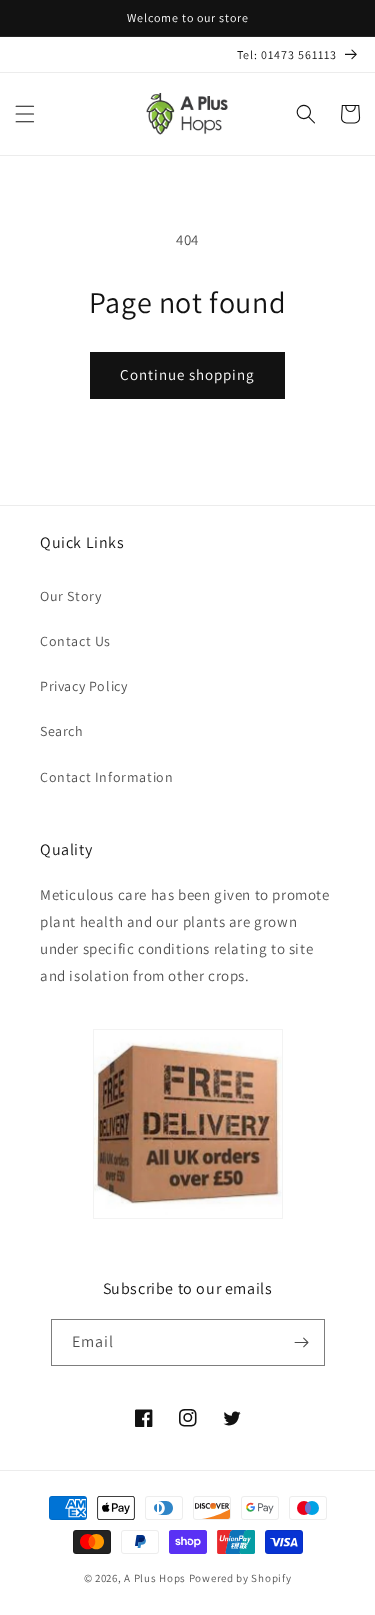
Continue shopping (187, 374)
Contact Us (75, 641)
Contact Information (106, 777)
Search (62, 731)
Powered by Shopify (240, 1578)
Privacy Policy (83, 686)
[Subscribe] (302, 1342)
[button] (25, 114)
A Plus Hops (155, 1578)
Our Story (70, 596)
